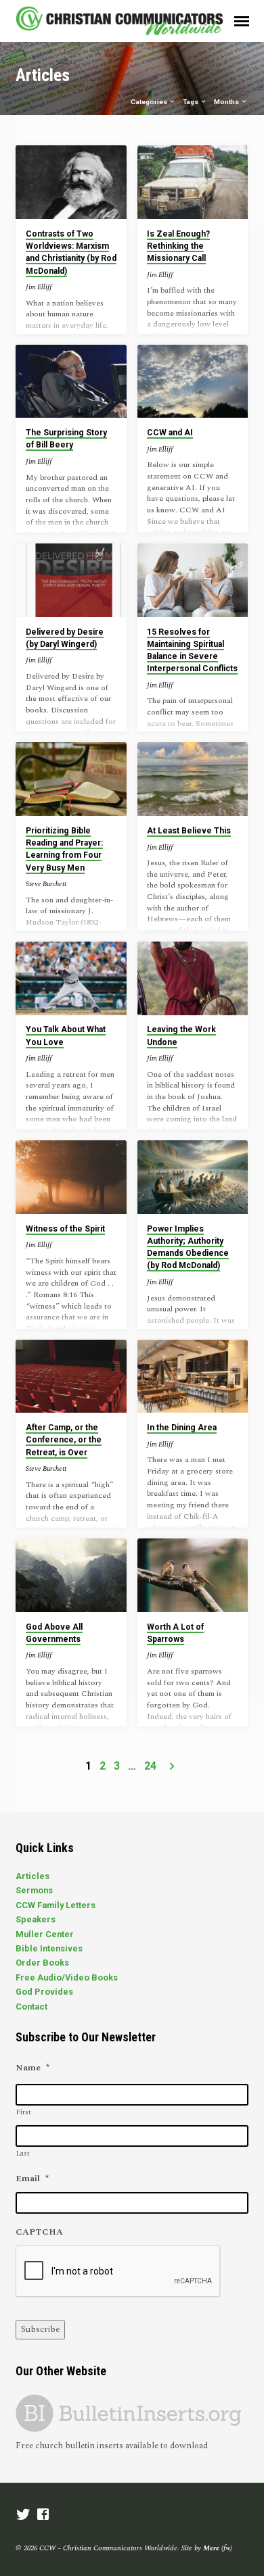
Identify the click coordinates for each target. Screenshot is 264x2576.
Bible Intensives (49, 1948)
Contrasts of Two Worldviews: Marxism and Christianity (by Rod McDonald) (71, 252)
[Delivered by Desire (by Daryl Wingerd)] (71, 580)
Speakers (36, 1919)
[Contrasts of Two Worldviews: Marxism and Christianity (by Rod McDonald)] (71, 182)
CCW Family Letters (56, 1905)
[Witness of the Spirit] (71, 1177)
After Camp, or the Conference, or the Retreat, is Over (64, 1440)
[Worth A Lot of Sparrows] (193, 1575)
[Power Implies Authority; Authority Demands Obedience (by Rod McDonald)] (193, 1177)
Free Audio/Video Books (67, 1977)
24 (150, 1766)
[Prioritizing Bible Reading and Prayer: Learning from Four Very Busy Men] (71, 779)
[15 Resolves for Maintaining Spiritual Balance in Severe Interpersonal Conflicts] (193, 580)
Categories (150, 102)
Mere (211, 2548)
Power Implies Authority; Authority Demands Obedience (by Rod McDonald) (188, 1247)
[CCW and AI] (193, 382)
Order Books (42, 1963)
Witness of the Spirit (65, 1229)
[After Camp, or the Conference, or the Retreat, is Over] (71, 1377)
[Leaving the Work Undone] (193, 978)
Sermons (34, 1890)
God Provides (44, 1992)
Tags (191, 102)
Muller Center (45, 1934)
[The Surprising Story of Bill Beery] (71, 382)
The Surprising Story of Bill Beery (66, 439)
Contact (31, 2007)
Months (227, 102)
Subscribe (40, 2329)
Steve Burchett (46, 884)
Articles (32, 1876)
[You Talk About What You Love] (71, 978)
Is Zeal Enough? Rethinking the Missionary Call (178, 246)
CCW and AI (170, 433)
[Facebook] (43, 2516)
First (24, 2112)
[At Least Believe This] (193, 779)
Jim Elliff (39, 287)
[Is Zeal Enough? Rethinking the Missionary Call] (193, 182)
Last (23, 2154)
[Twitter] (23, 2516)
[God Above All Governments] (71, 1575)
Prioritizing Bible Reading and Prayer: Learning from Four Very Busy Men (64, 849)
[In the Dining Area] (193, 1377)
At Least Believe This (189, 831)
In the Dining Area (182, 1428)
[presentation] (118, 2272)
